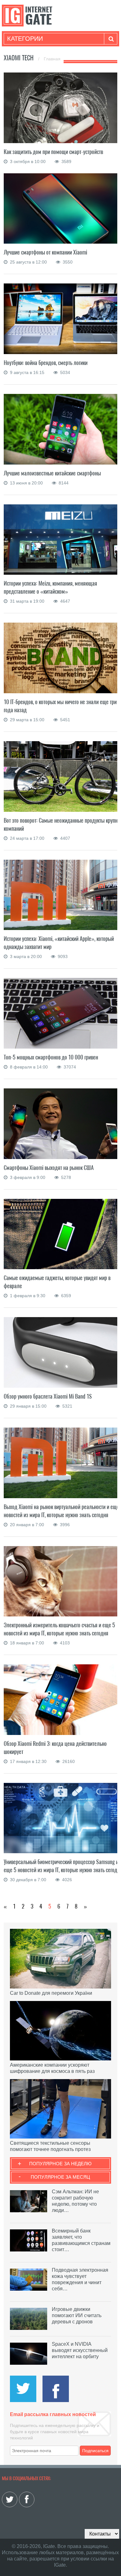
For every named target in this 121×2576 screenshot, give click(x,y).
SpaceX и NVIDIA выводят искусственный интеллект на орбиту (80, 2350)
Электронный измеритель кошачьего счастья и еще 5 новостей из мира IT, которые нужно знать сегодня (59, 1629)
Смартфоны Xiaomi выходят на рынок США (49, 1168)
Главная (52, 59)
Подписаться (95, 2451)
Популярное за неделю (60, 2164)
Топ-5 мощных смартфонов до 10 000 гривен (51, 1057)
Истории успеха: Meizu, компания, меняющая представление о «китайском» (50, 587)
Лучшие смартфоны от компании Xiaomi (45, 252)
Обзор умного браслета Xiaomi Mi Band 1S (48, 1396)
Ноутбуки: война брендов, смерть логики (46, 363)
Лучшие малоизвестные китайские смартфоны (52, 473)
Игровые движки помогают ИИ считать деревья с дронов (77, 2315)
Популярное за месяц (60, 2177)
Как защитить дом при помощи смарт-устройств (53, 152)
